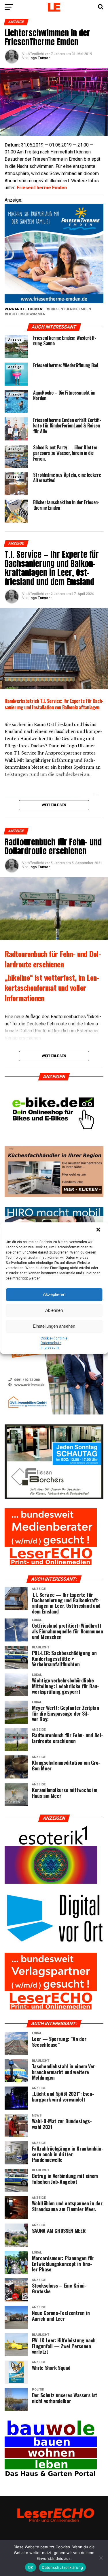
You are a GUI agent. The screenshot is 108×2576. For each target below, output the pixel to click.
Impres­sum (50, 1348)
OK (31, 2567)
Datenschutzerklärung (62, 2567)
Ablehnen (54, 1310)
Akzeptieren (54, 1294)
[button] (99, 1230)
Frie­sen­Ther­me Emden (42, 188)
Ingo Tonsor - (41, 598)
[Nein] (101, 2558)
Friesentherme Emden (70, 309)
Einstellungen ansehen (54, 1326)
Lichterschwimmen (26, 314)
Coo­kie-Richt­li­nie (54, 1338)
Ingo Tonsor (40, 58)
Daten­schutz (51, 1343)
